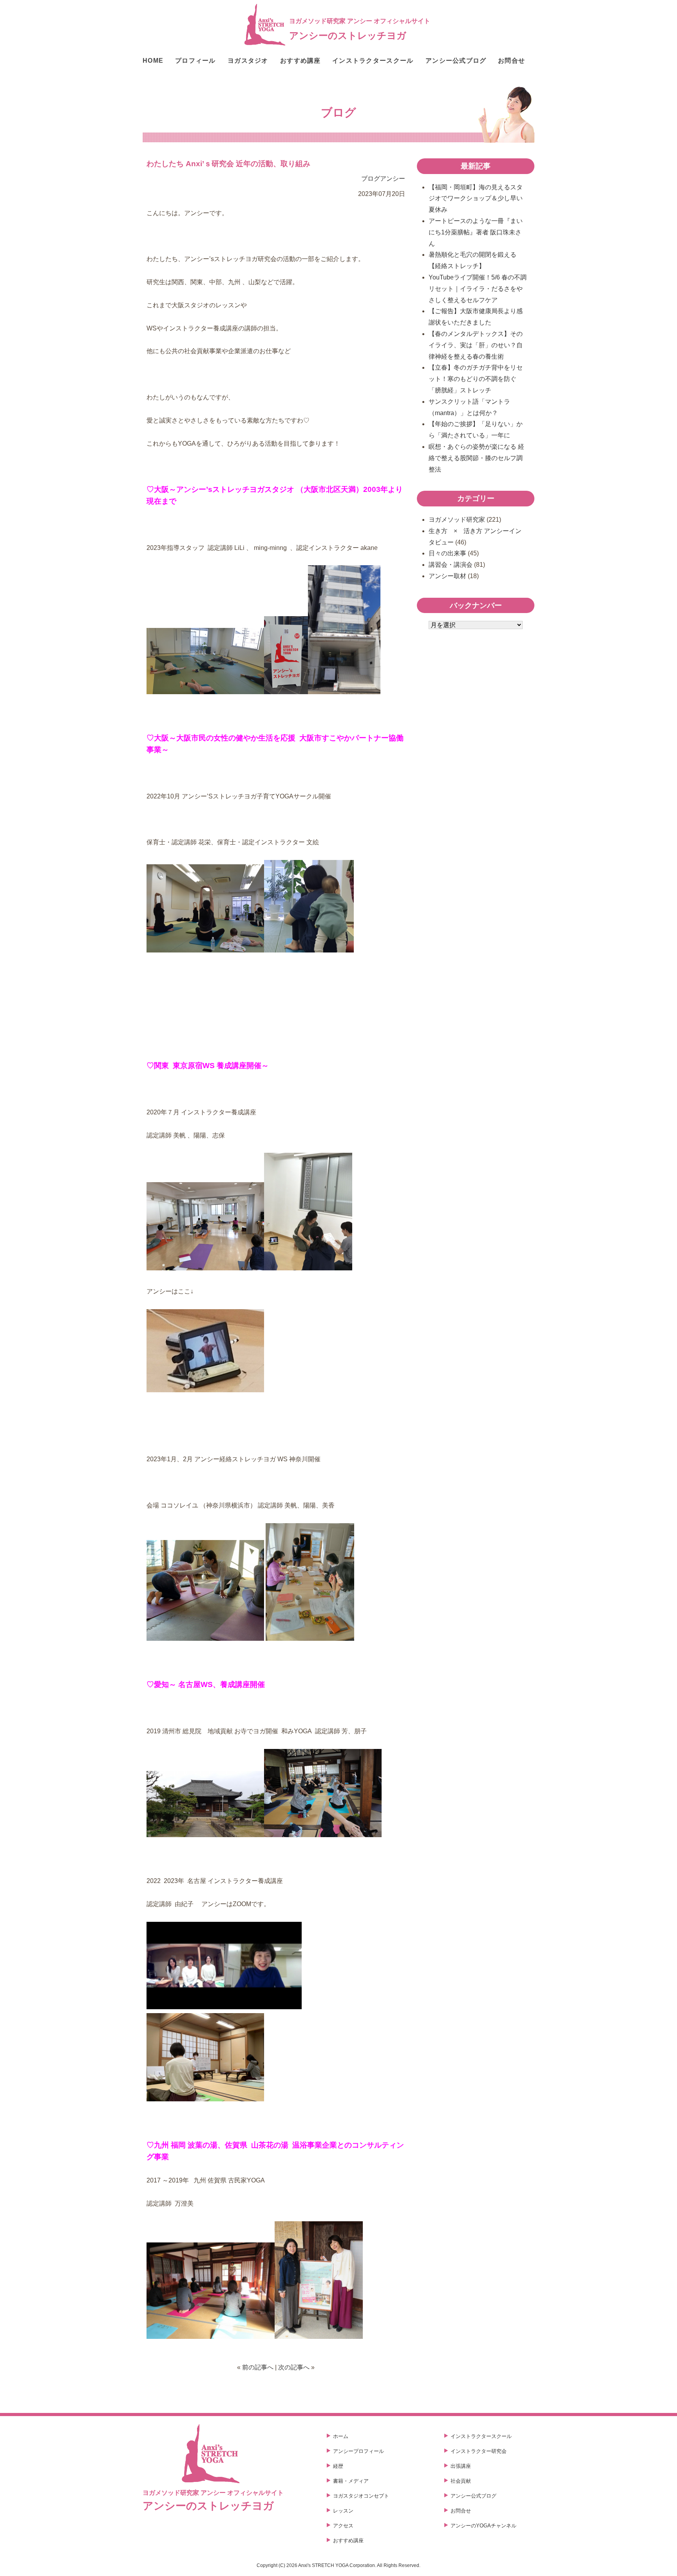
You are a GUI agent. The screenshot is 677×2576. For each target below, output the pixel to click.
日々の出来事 (447, 553)
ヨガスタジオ (248, 61)
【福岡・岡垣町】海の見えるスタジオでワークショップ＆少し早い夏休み (476, 199)
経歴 (338, 2466)
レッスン (343, 2511)
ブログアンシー (383, 179)
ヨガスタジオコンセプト (361, 2496)
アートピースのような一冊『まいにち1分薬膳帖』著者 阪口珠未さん (476, 232)
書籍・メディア (351, 2481)
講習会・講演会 (451, 565)
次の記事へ (294, 2367)
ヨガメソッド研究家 (457, 520)
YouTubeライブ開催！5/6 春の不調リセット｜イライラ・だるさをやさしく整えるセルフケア (478, 289)
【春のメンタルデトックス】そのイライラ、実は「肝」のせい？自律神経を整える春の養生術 (476, 345)
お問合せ (511, 61)
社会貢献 (461, 2481)
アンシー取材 (447, 576)
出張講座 (461, 2466)
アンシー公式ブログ (456, 61)
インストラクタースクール (373, 61)
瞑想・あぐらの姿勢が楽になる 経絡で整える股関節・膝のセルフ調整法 (476, 458)
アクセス (343, 2526)
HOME (153, 61)
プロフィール (195, 61)
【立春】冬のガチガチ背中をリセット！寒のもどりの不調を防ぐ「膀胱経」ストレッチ (476, 379)
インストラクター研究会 (479, 2451)
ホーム (341, 2436)
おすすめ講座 (300, 61)
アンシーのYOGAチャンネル (483, 2526)
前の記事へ (258, 2367)
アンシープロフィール (358, 2451)
